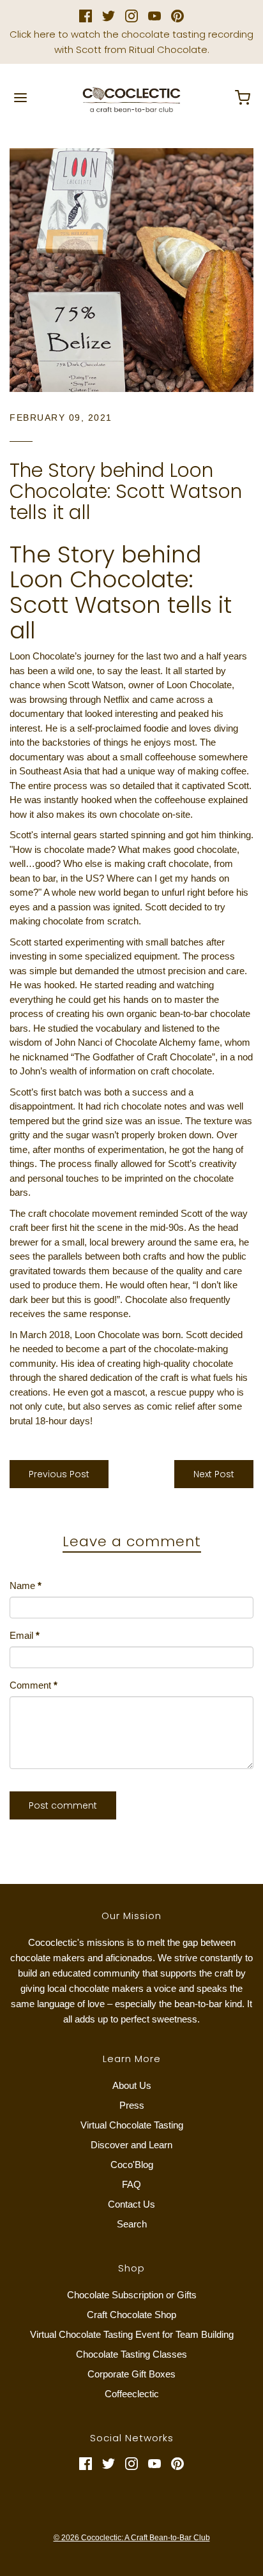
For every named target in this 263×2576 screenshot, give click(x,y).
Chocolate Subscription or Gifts (132, 2295)
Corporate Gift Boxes (131, 2374)
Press (132, 2105)
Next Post (214, 1474)
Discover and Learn (131, 2145)
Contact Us (131, 2204)
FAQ (131, 2184)
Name (26, 1586)
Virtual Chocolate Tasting (132, 2125)
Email (25, 1635)
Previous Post (59, 1474)
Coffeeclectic (132, 2394)
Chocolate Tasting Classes (131, 2354)
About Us (132, 2085)
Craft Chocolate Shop (131, 2315)
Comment (34, 1685)
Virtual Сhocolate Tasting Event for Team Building (132, 2334)
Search (132, 2224)
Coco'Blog (132, 2165)
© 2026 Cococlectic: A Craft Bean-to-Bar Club (132, 2538)
